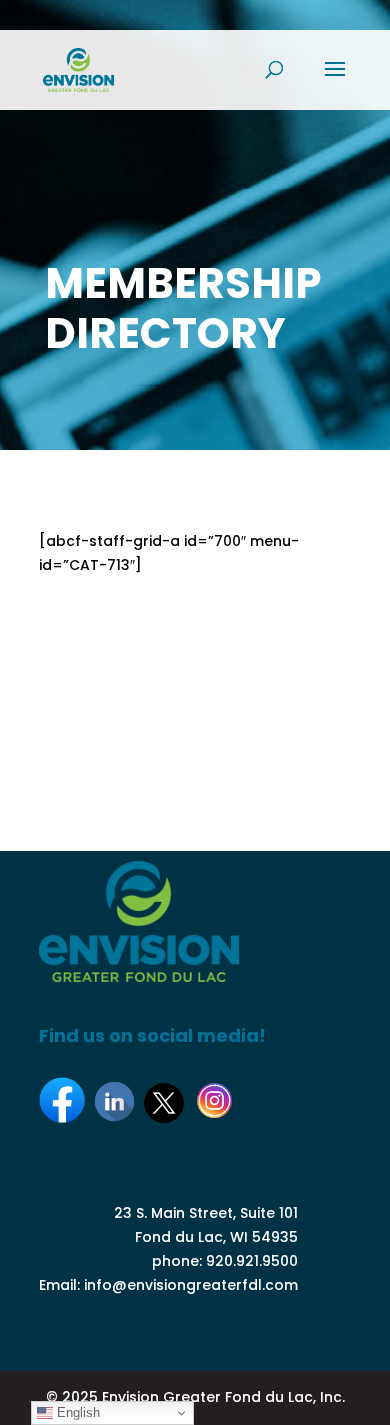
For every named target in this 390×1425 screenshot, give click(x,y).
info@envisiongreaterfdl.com (191, 1285)
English (76, 1412)
